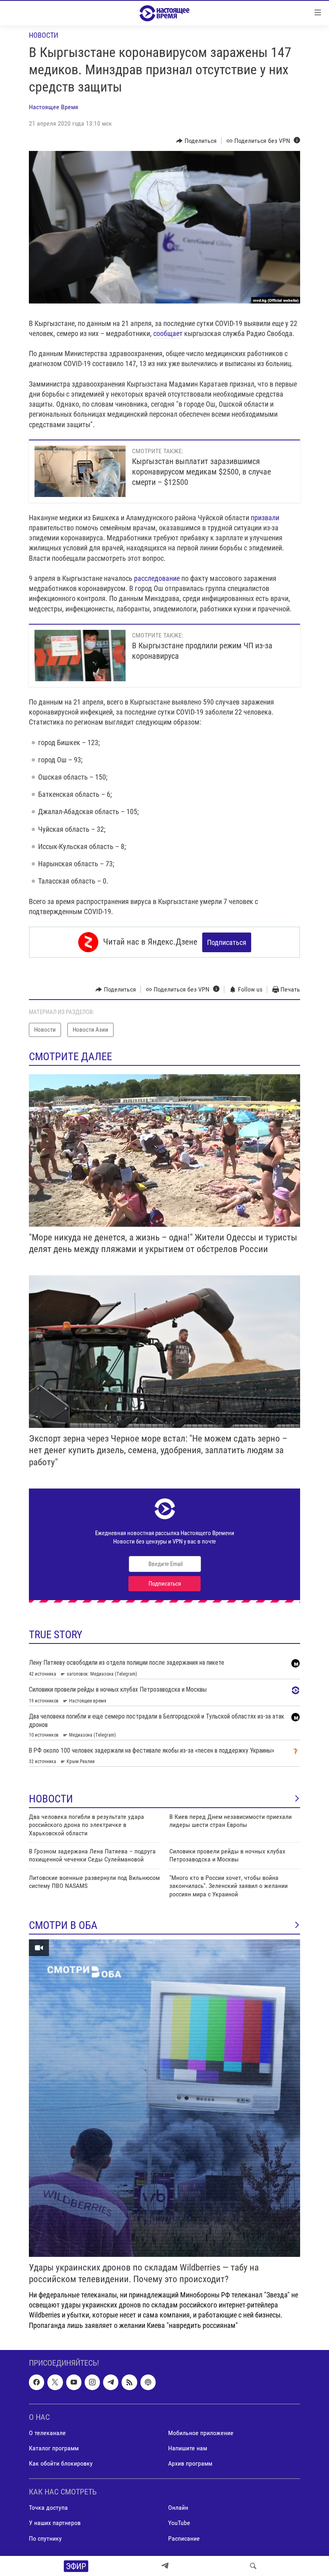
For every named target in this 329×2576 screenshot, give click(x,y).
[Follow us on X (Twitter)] (55, 2382)
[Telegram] (165, 2566)
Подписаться (227, 942)
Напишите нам (188, 2448)
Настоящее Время (54, 107)
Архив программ (190, 2463)
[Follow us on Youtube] (74, 2382)
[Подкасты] (148, 2382)
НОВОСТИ (51, 1799)
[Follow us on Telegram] (111, 2382)
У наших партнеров (55, 2523)
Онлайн (178, 2508)
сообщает (168, 333)
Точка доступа (48, 2508)
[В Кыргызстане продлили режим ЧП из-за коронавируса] (80, 656)
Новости (44, 35)
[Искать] (253, 2566)
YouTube (179, 2523)
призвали (265, 518)
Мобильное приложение (201, 2433)
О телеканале (47, 2433)
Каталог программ (54, 2448)
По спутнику (45, 2538)
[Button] (196, 141)
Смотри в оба (63, 1925)
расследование (157, 578)
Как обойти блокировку (61, 2463)
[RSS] (129, 2382)
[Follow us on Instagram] (92, 2382)
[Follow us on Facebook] (37, 2382)
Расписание (184, 2538)
